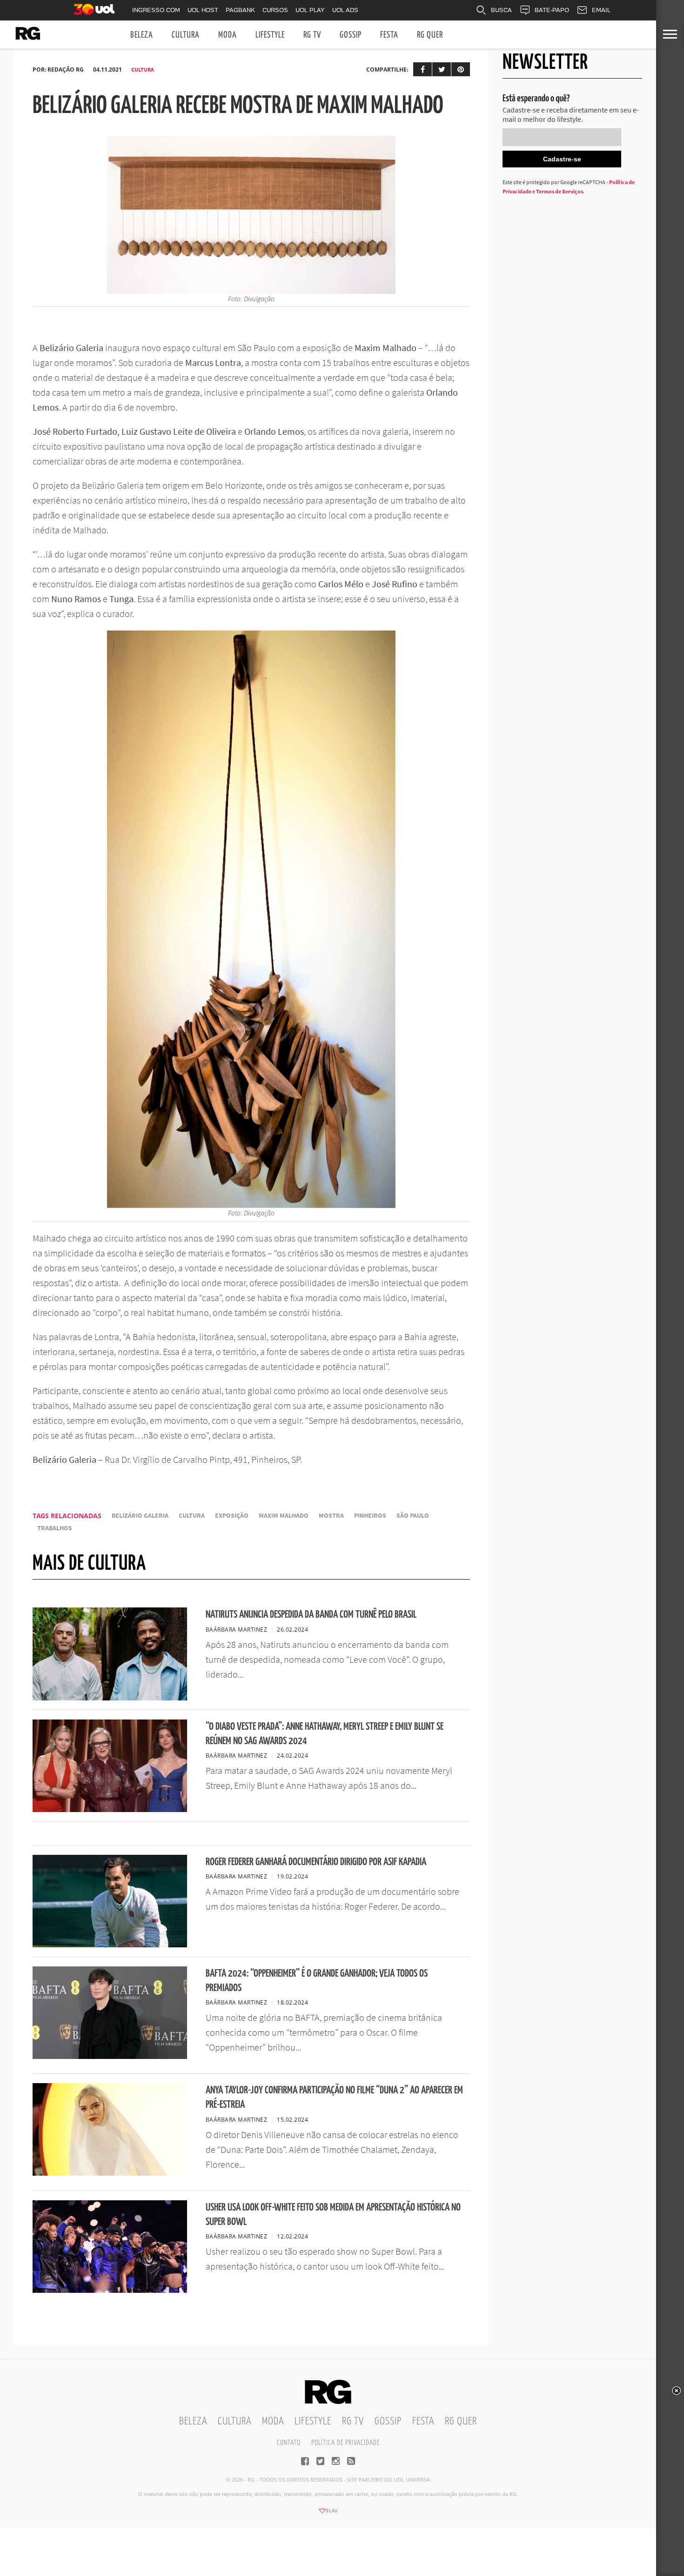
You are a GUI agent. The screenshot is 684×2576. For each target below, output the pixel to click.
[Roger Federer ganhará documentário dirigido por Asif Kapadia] (110, 1945)
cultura (192, 1516)
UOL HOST (203, 10)
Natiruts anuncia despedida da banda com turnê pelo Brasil (311, 1615)
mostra (331, 1516)
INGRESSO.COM (156, 10)
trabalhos (55, 1528)
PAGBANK (240, 10)
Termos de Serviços (560, 191)
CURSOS (275, 10)
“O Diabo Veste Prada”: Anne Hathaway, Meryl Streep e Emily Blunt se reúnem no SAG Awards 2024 (325, 1734)
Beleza (142, 35)
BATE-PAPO (552, 10)
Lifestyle (270, 35)
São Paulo (413, 1516)
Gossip (351, 35)
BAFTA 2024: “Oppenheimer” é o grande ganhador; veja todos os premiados (317, 1981)
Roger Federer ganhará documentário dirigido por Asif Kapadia (316, 1862)
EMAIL (601, 10)
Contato (289, 2443)
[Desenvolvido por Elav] (328, 2514)
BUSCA (501, 10)
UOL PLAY (310, 10)
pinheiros (370, 1516)
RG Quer (430, 35)
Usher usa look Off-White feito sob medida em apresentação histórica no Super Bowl (333, 2215)
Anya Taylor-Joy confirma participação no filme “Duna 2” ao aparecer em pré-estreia (334, 2098)
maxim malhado (284, 1516)
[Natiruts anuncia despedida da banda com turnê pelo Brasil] (110, 1698)
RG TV (312, 35)
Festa (389, 35)
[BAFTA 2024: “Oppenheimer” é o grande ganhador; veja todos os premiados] (110, 2056)
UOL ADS (345, 10)
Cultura (186, 35)
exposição (232, 1516)
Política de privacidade (345, 2443)
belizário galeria (140, 1516)
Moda (228, 35)
